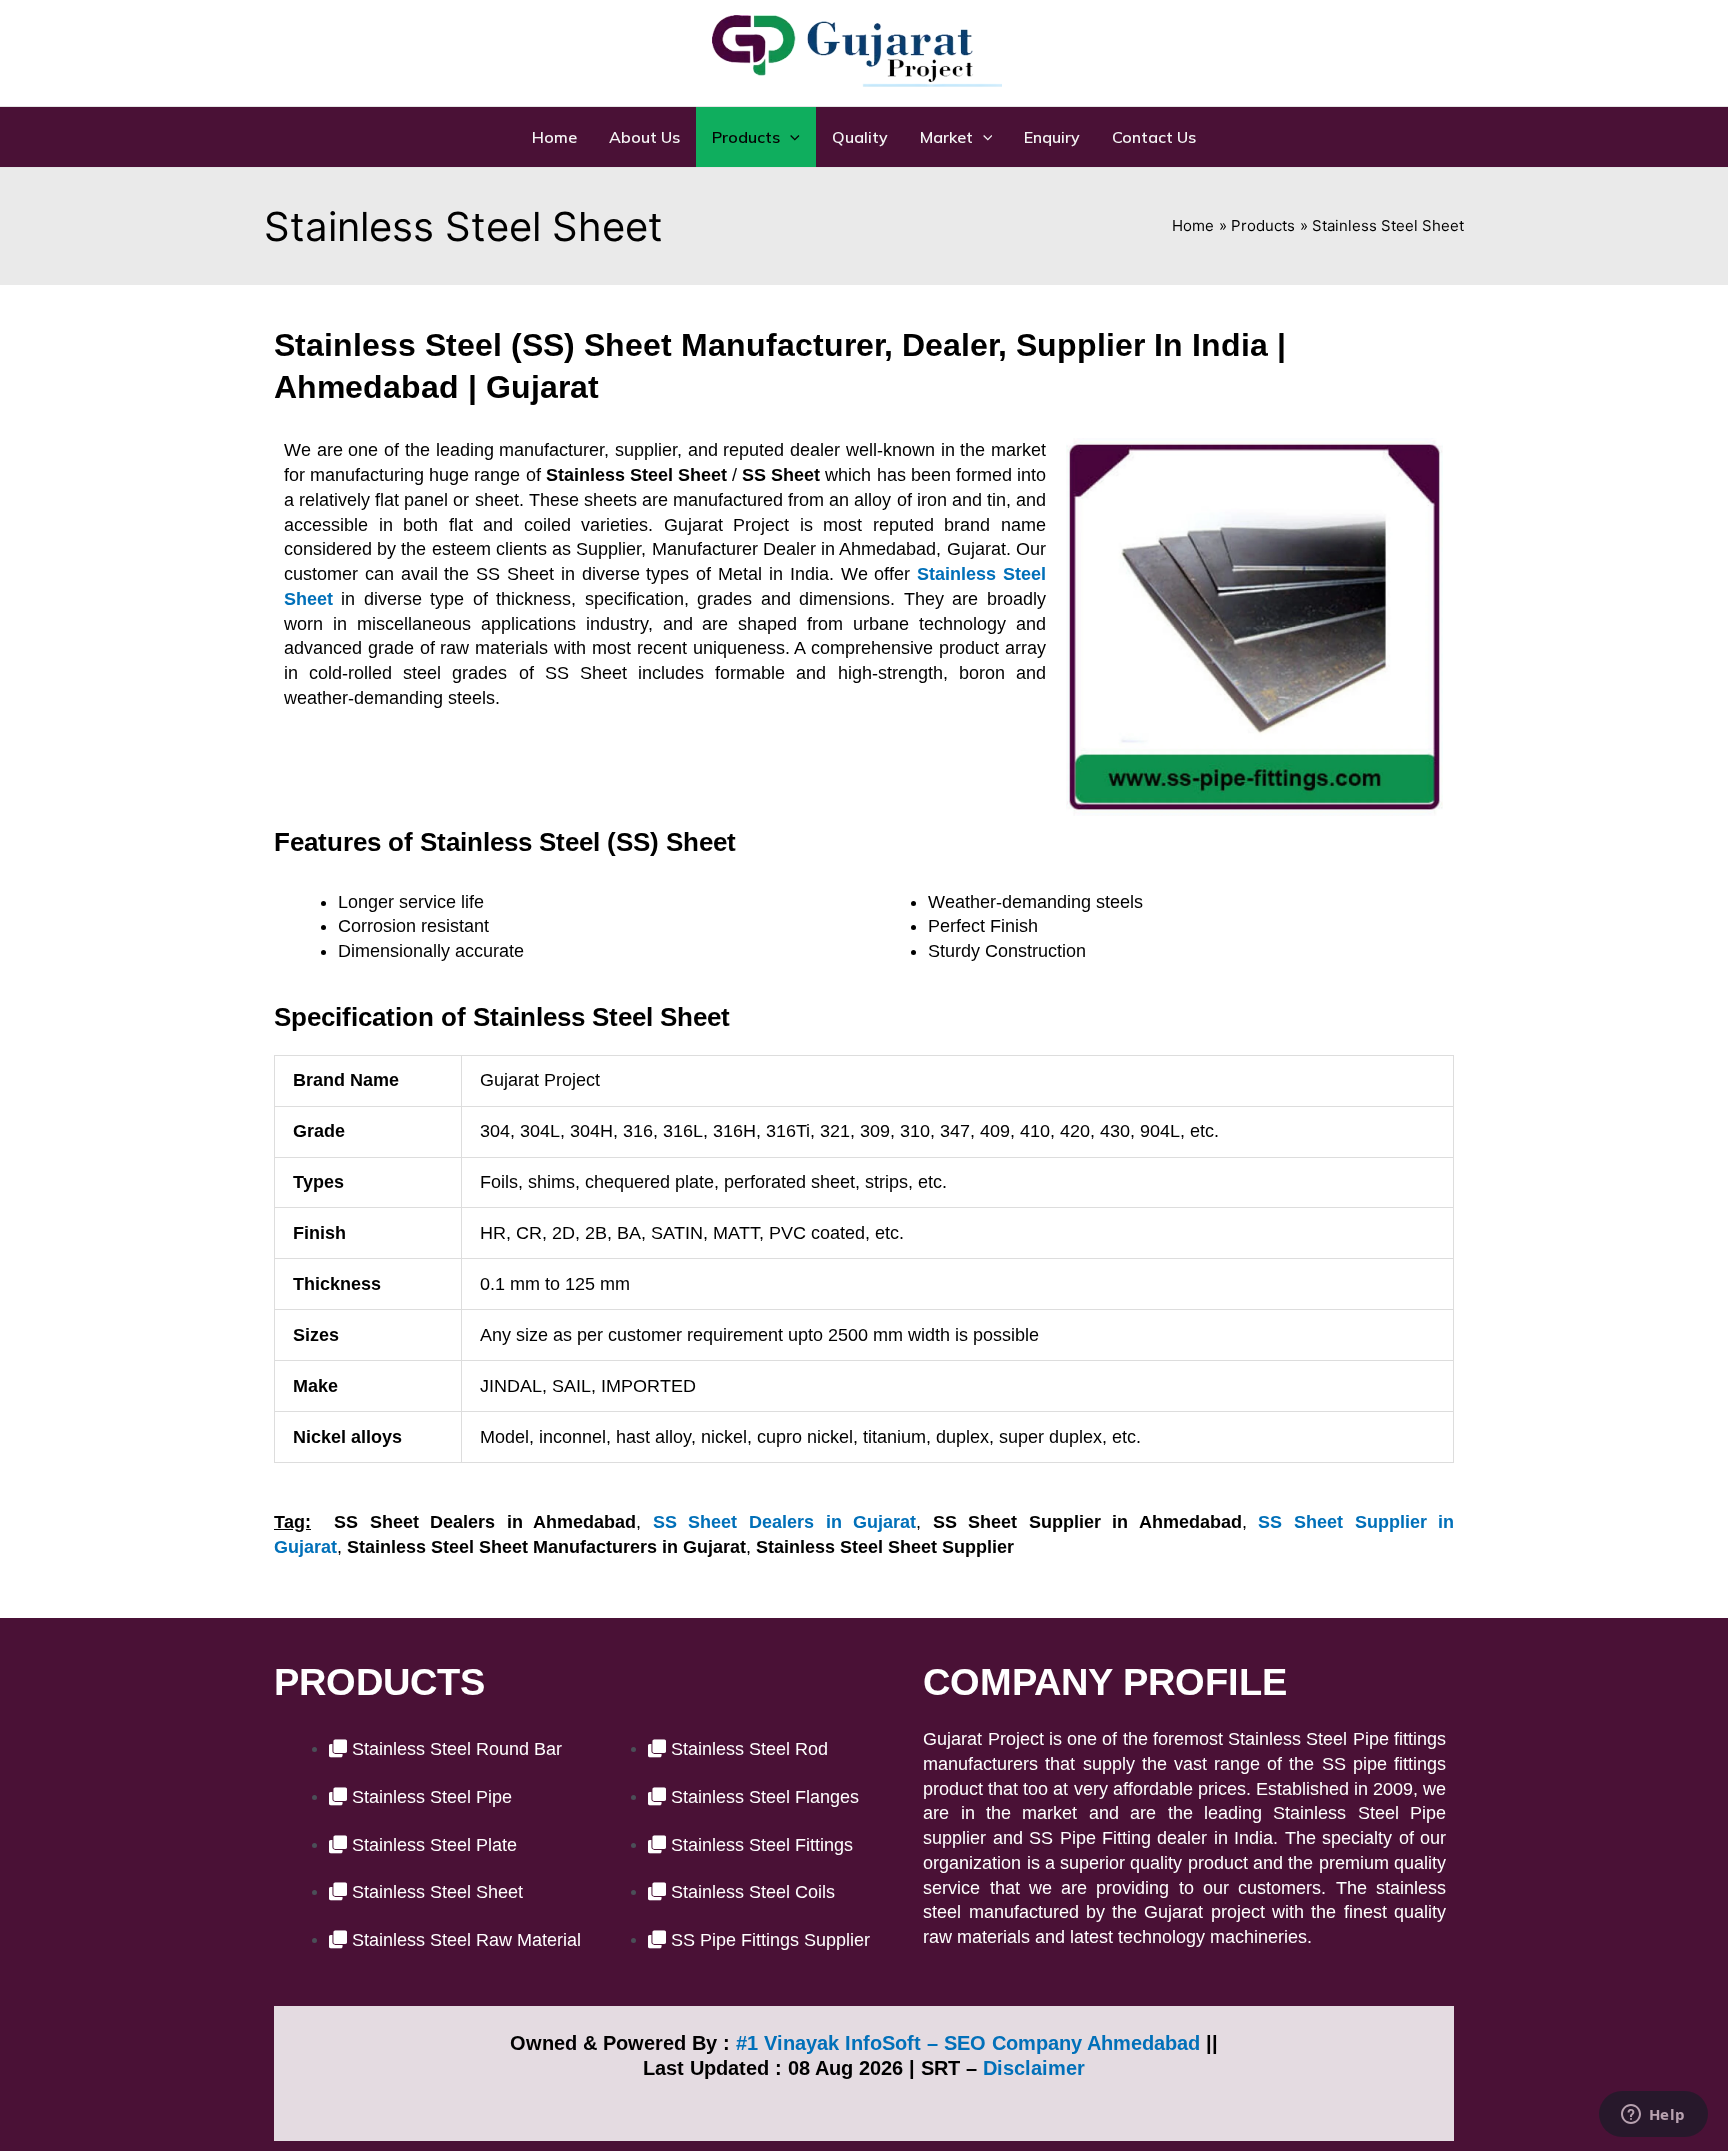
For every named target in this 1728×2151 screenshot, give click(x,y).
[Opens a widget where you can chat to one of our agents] (1653, 2116)
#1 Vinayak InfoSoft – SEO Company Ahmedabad (968, 2043)
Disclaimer (1034, 2068)
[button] (756, 137)
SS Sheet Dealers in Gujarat (784, 1522)
